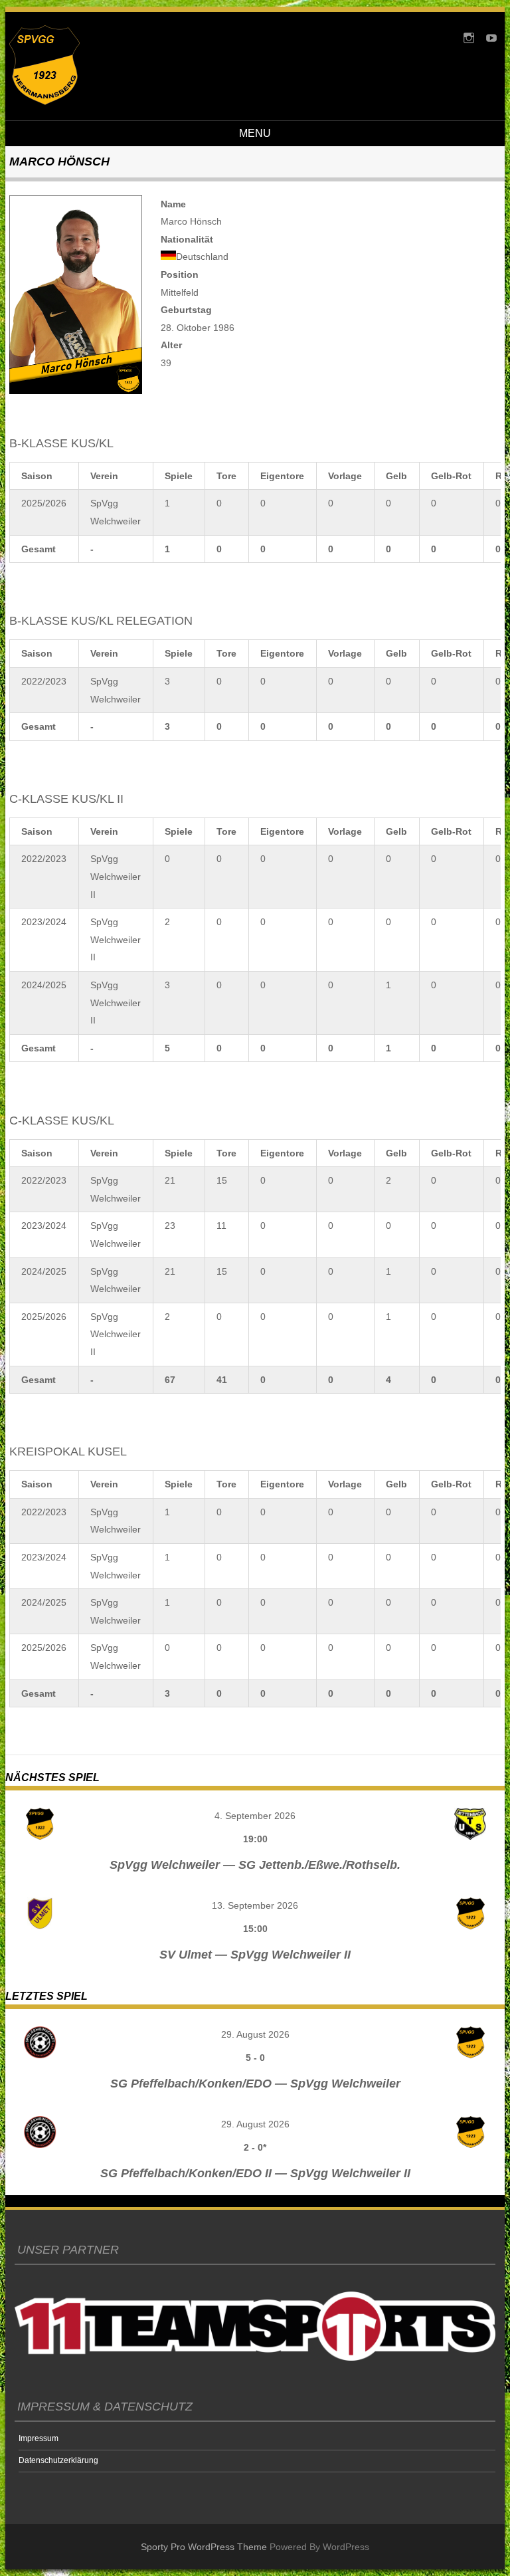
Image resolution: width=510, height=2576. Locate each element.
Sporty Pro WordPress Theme (204, 2547)
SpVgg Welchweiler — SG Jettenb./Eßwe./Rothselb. (255, 1865)
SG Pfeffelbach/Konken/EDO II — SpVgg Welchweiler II (255, 2173)
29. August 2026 (255, 2034)
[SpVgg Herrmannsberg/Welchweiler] (44, 102)
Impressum (39, 2438)
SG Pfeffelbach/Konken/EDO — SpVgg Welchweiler (255, 2084)
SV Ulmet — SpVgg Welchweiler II (255, 1955)
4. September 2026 (255, 1816)
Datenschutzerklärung (58, 2460)
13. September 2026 (255, 1905)
